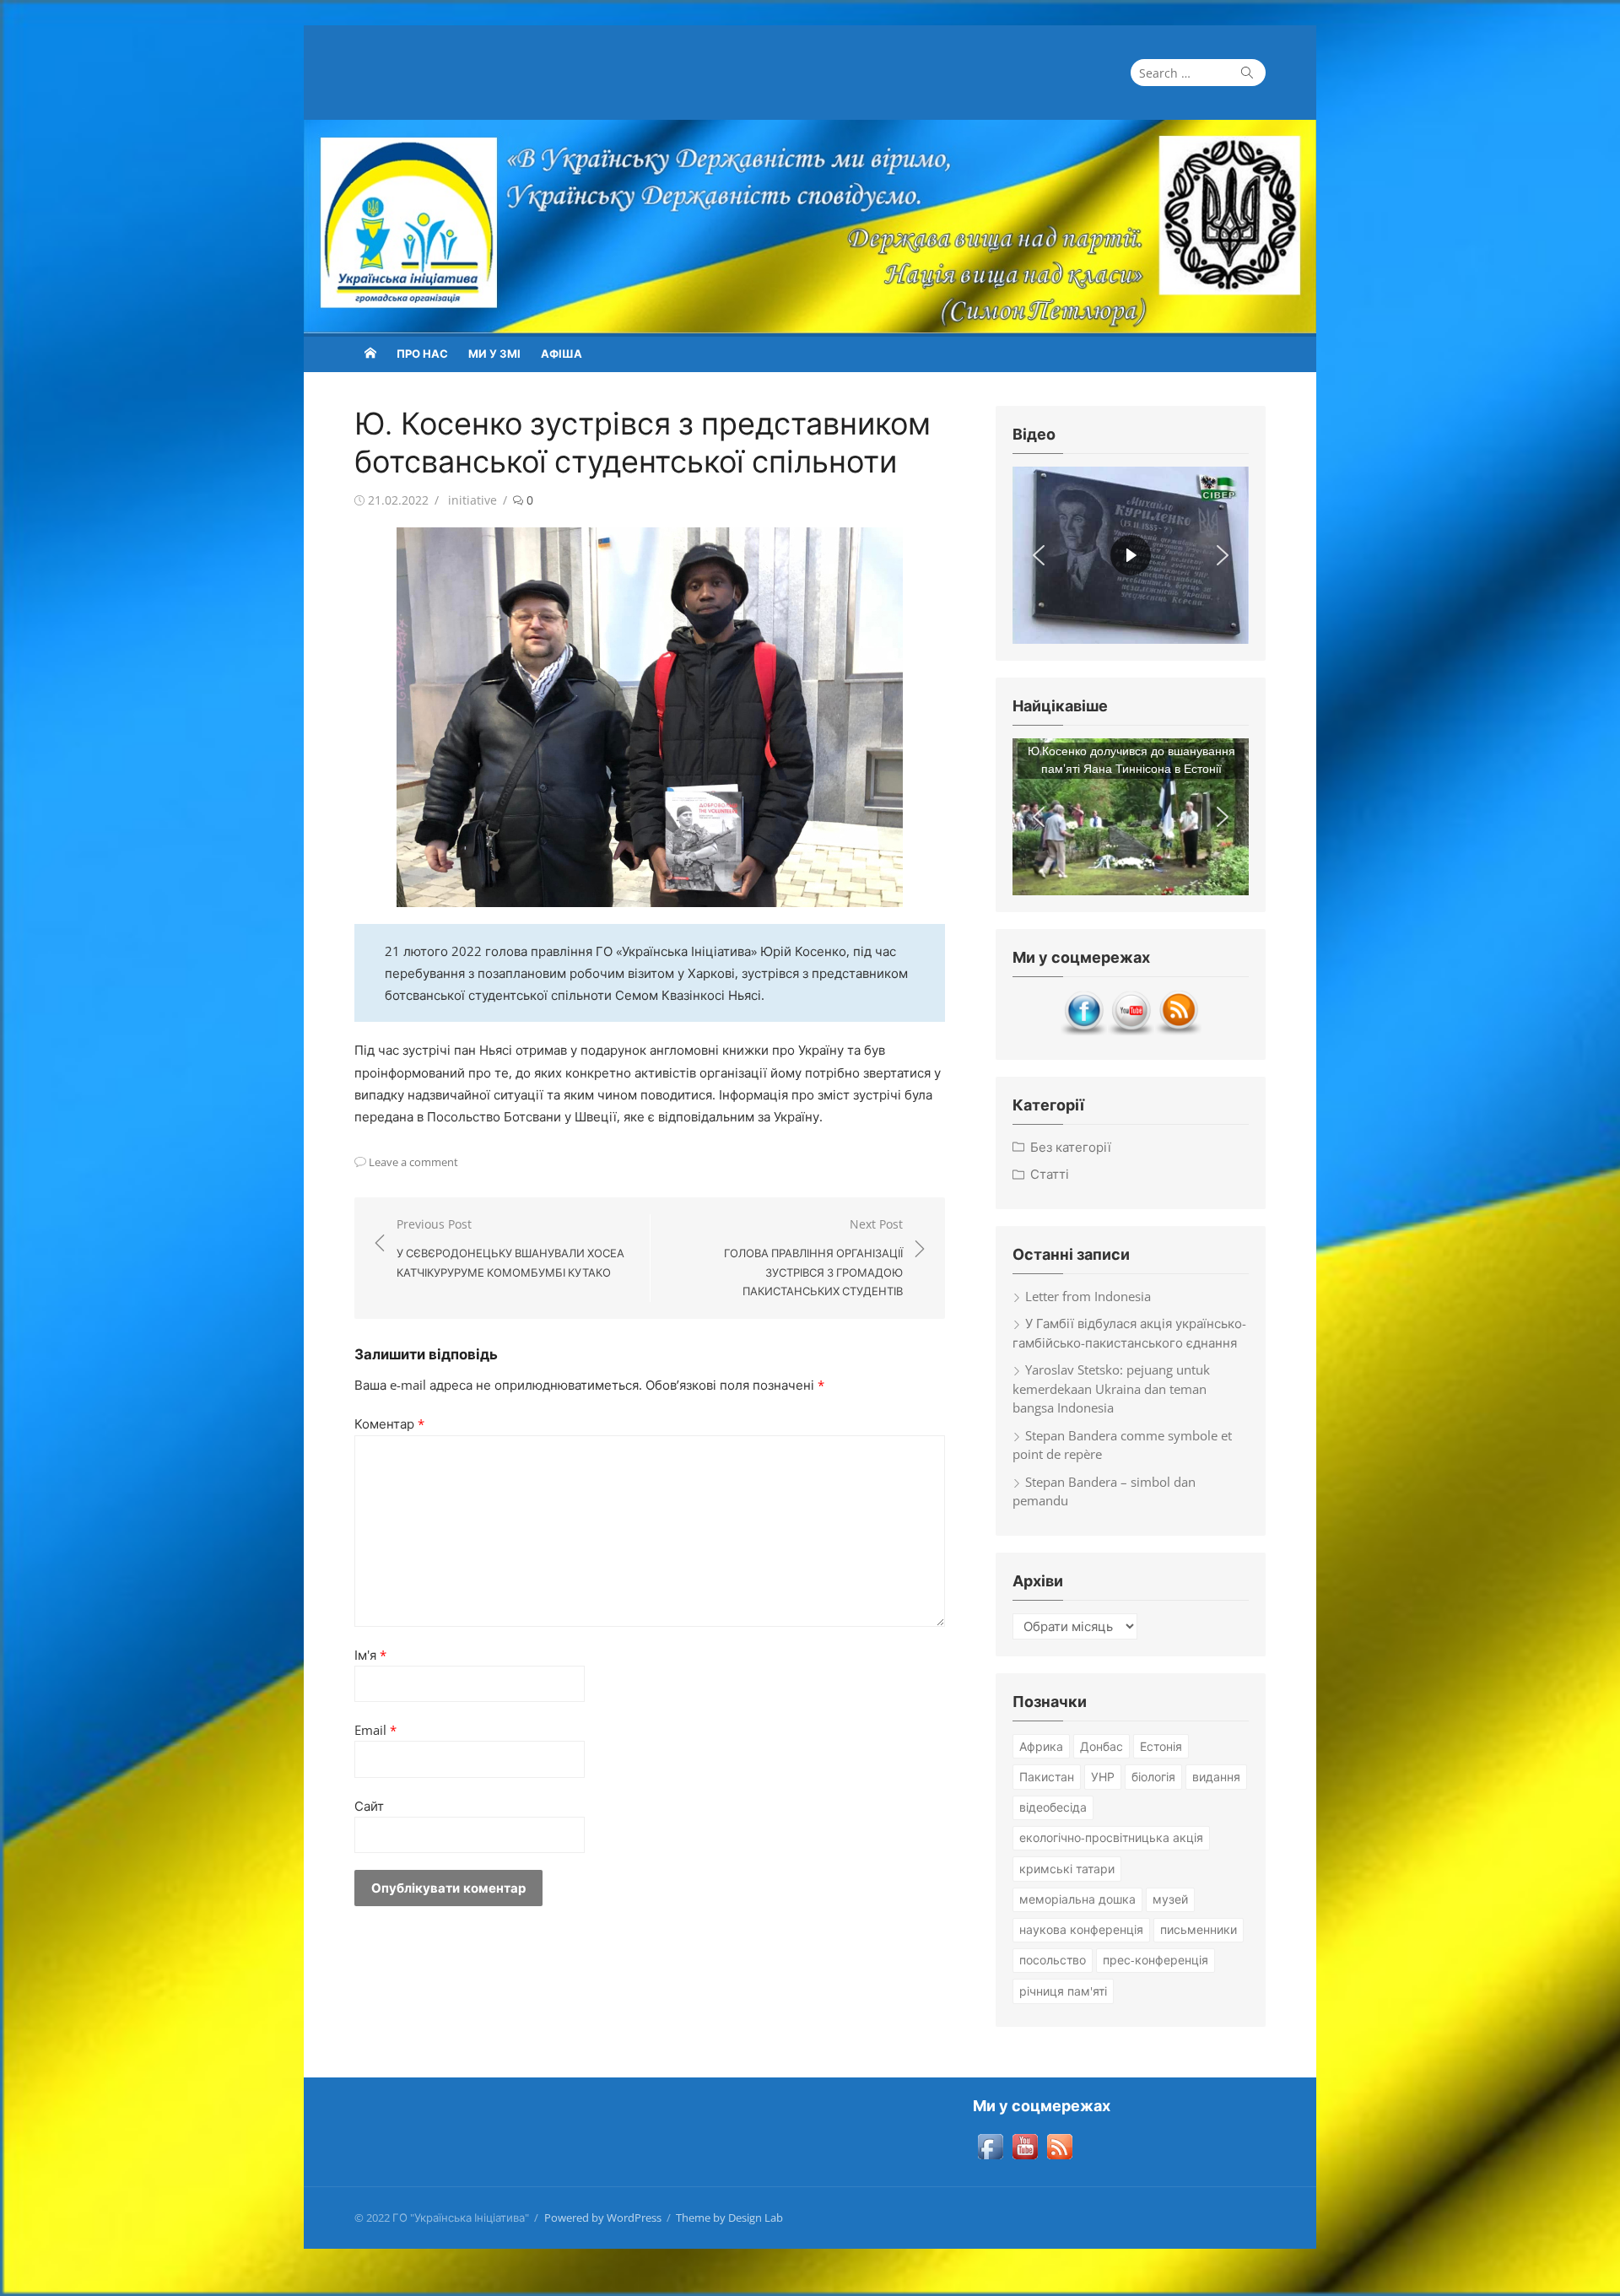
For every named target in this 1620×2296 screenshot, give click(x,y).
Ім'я (370, 1655)
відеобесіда (1053, 1807)
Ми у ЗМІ (494, 354)
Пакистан (1047, 1777)
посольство (1053, 1960)
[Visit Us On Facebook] (1083, 1031)
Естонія (1161, 1746)
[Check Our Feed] (1178, 1031)
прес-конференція (1156, 1960)
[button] (1039, 555)
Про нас (422, 354)
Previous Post (510, 1248)
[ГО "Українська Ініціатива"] (810, 227)
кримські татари (1067, 1869)
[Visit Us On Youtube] (1131, 1031)
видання (1216, 1777)
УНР (1103, 1777)
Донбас (1102, 1746)
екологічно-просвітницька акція (1111, 1837)
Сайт (369, 1806)
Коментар (389, 1424)
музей (1170, 1899)
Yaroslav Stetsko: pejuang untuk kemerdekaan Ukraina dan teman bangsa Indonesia (1111, 1388)
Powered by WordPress (603, 2218)
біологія (1153, 1777)
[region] (1131, 555)
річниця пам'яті (1063, 1991)
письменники (1199, 1929)
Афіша (562, 354)
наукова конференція (1081, 1929)
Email (375, 1730)
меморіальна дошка (1077, 1899)
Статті (1050, 1174)
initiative (472, 500)
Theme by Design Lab (729, 2218)
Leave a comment (413, 1162)
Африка (1041, 1746)
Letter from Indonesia (1088, 1296)
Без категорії (1071, 1147)
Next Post (813, 1257)
